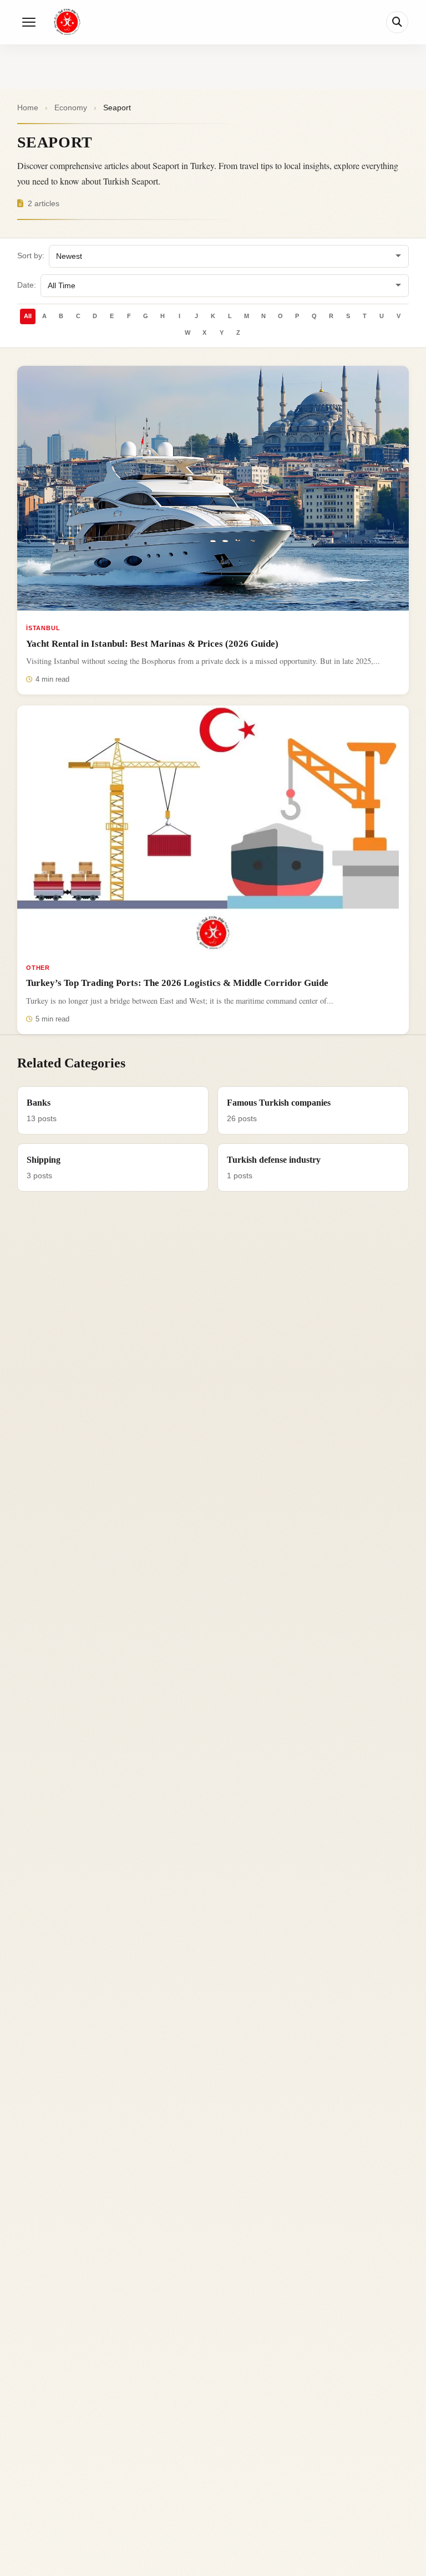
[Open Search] (397, 22)
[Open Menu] (29, 22)
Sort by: (31, 256)
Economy (71, 108)
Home (28, 108)
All (28, 316)
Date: (27, 285)
